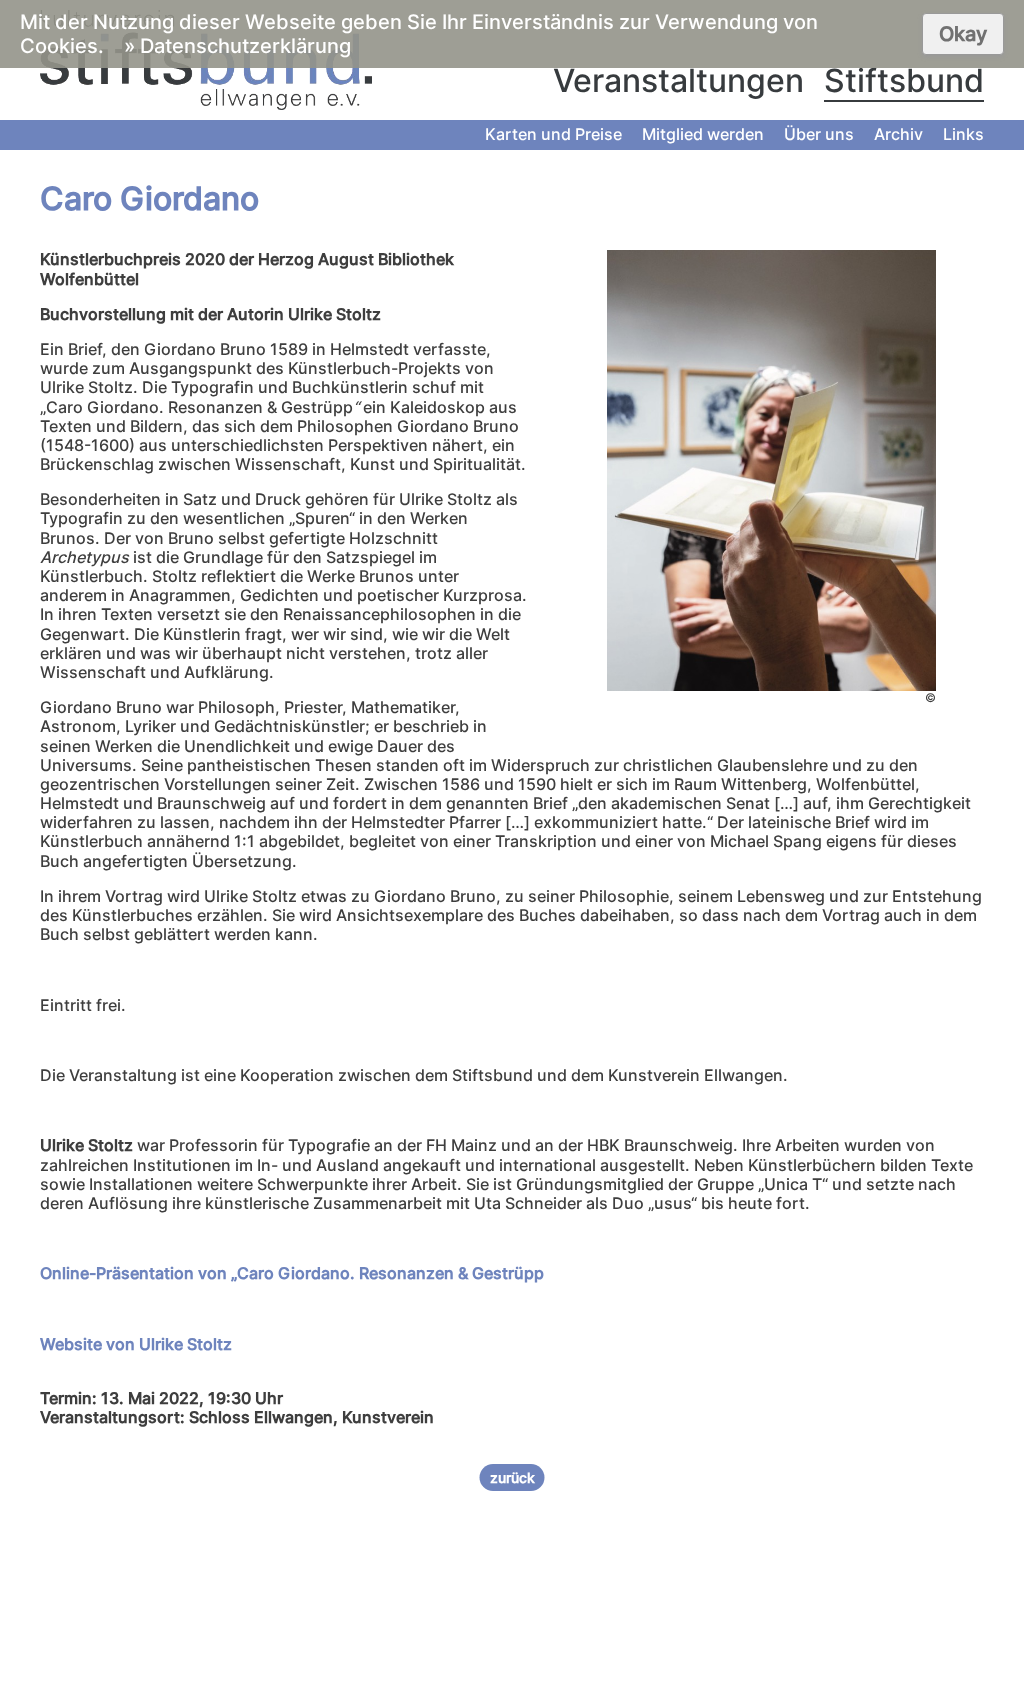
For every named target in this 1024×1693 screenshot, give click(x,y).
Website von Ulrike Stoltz (136, 1344)
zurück (512, 1477)
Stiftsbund (904, 80)
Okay (963, 34)
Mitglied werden (703, 134)
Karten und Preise (553, 134)
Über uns (819, 134)
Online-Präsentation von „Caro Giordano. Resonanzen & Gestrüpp (292, 1273)
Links (963, 134)
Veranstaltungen (678, 80)
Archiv (898, 134)
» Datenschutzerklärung (237, 46)
